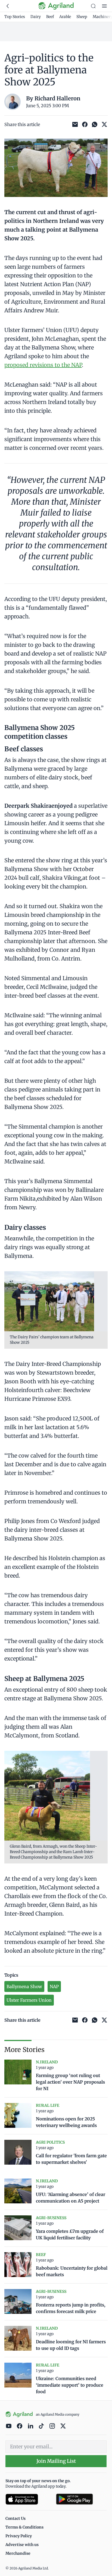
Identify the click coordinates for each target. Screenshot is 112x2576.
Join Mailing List (56, 2461)
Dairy (36, 17)
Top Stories (15, 17)
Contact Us (15, 2518)
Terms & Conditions (24, 2527)
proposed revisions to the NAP (43, 365)
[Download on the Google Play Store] (81, 2499)
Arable (65, 17)
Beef (50, 17)
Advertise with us (22, 2545)
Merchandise (18, 2553)
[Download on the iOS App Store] (29, 2499)
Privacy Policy (19, 2536)
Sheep (82, 17)
